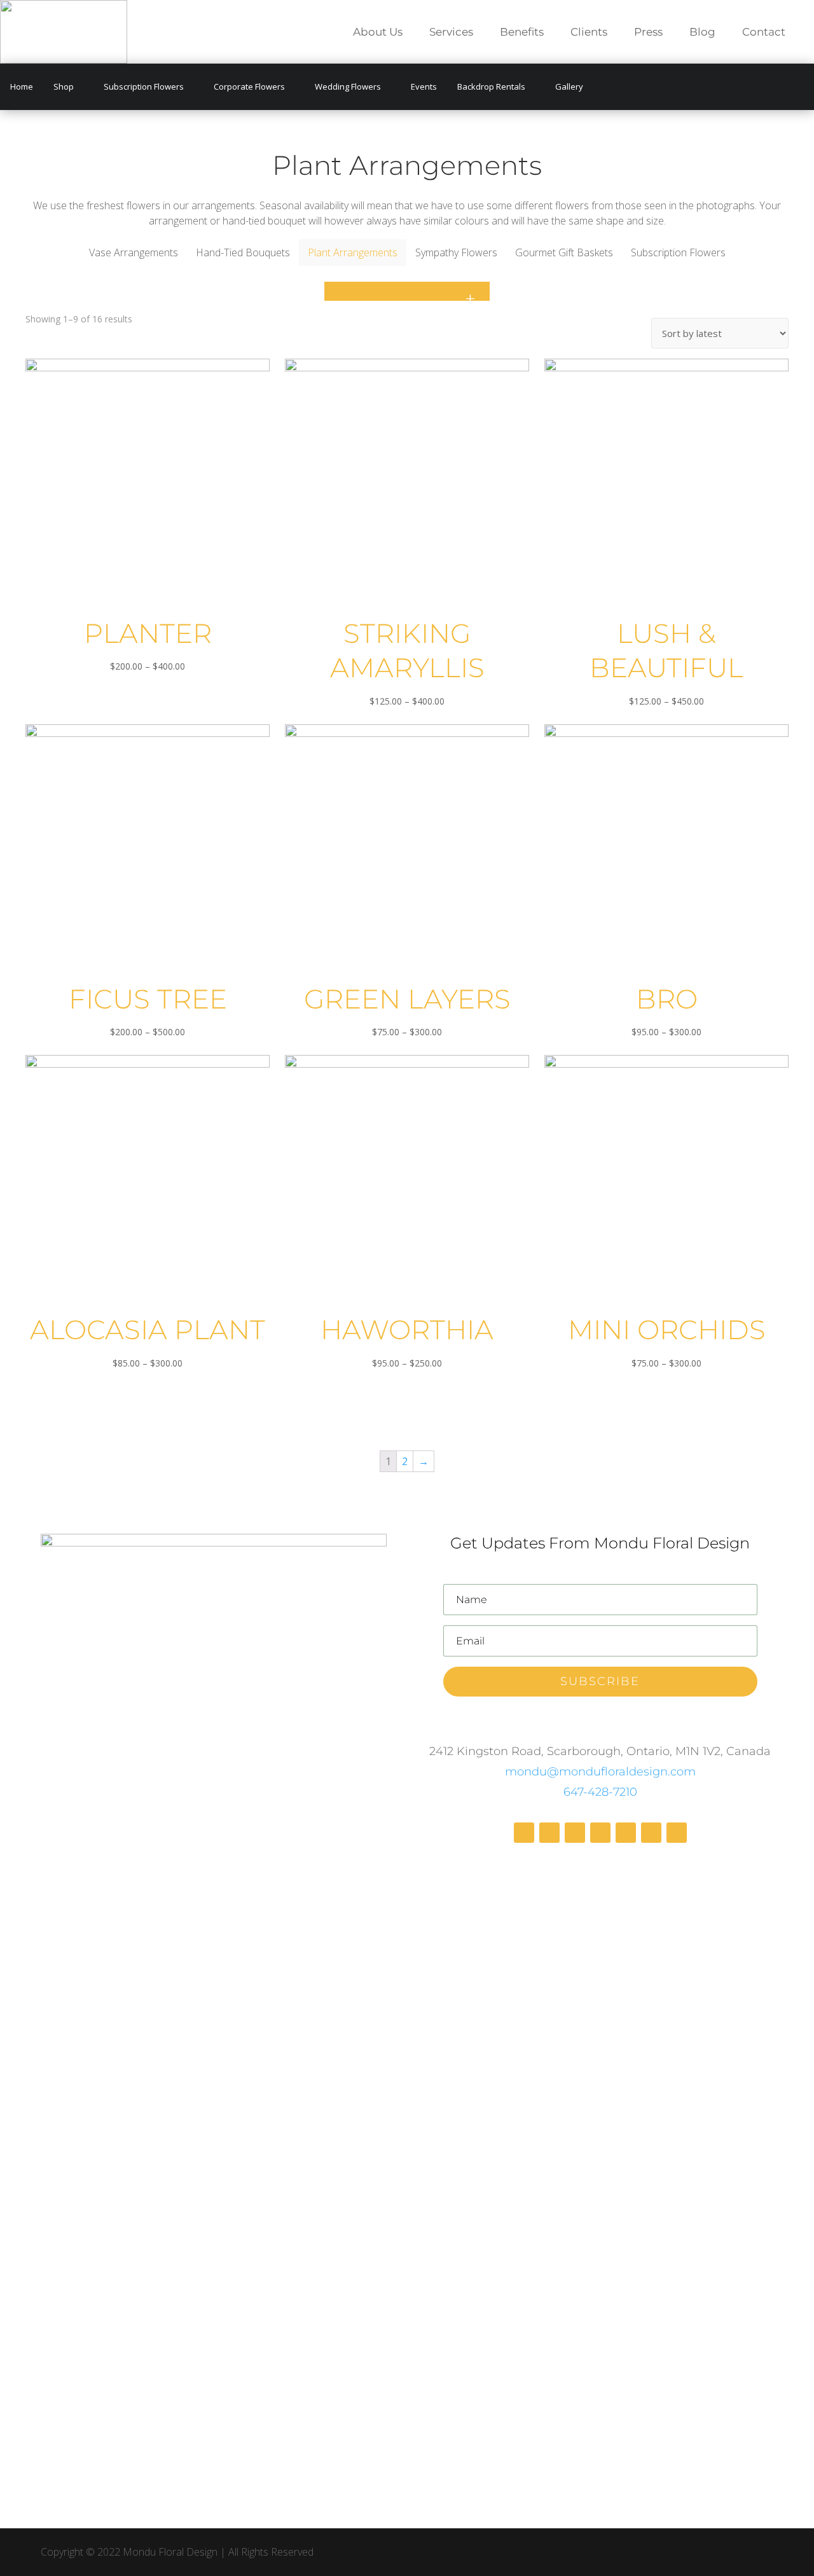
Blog (702, 33)
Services (451, 33)
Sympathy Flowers (456, 252)
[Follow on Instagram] (575, 1833)
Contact (764, 33)
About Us (378, 33)
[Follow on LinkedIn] (651, 1833)
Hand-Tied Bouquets (243, 252)
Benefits (522, 33)
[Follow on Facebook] (524, 1833)
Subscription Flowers (678, 252)
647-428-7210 (600, 1792)
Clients (589, 33)
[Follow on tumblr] (677, 1833)
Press (648, 33)
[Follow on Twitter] (600, 1833)
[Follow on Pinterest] (549, 1833)
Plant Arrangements (353, 252)
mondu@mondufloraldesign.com (600, 1772)
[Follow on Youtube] (626, 1833)
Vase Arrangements (134, 252)
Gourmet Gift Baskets (564, 252)
